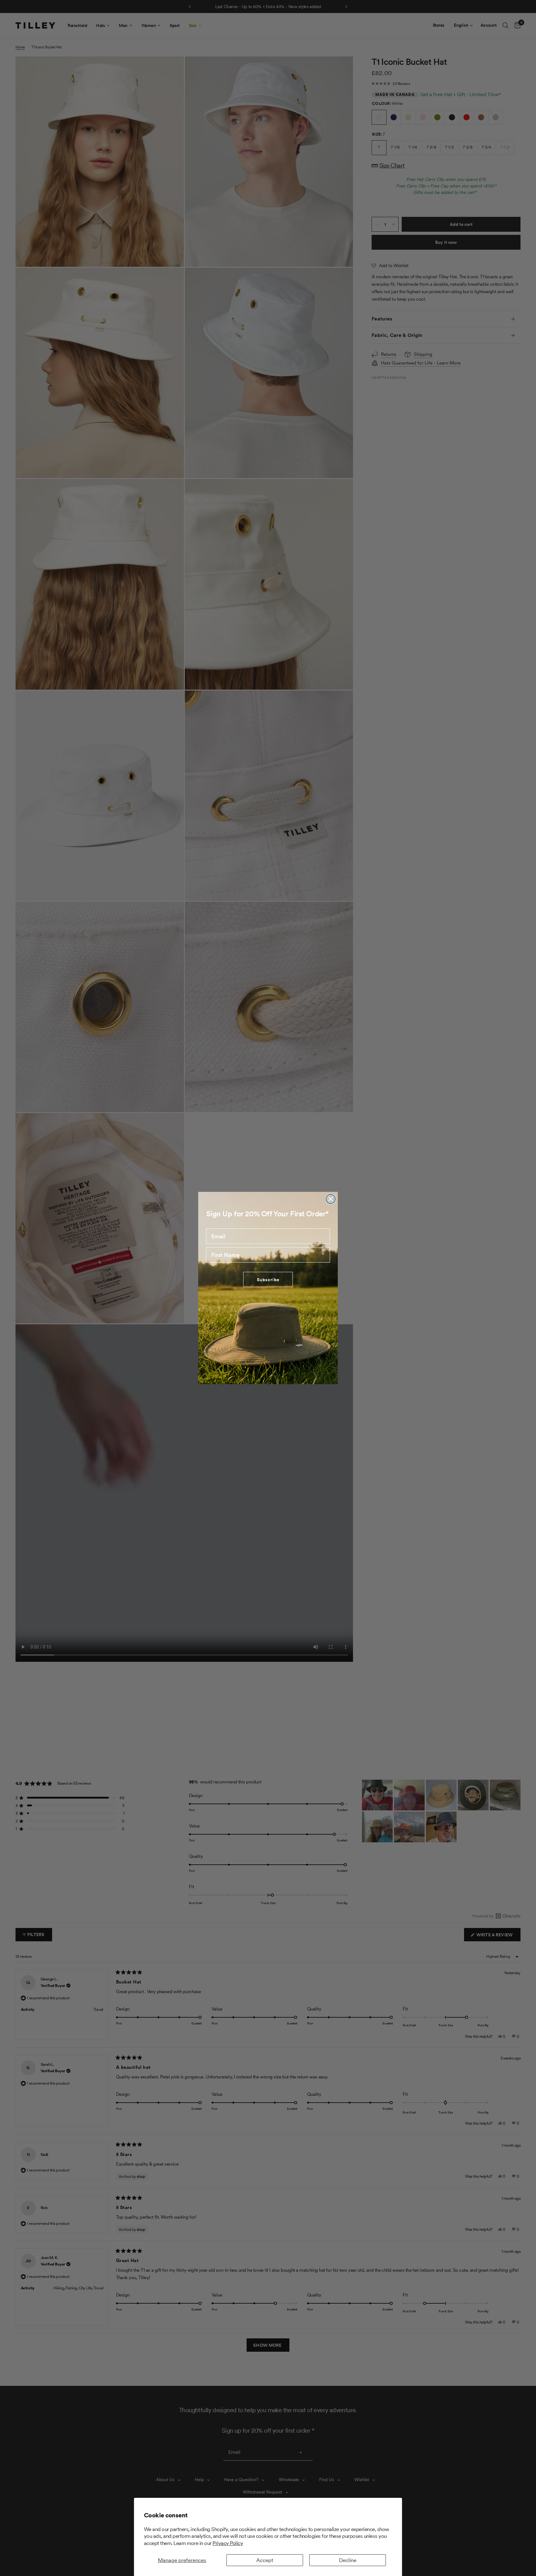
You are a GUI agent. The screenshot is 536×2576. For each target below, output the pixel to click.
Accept (265, 2560)
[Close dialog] (331, 1199)
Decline (348, 2560)
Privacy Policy (228, 2543)
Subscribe (268, 1280)
